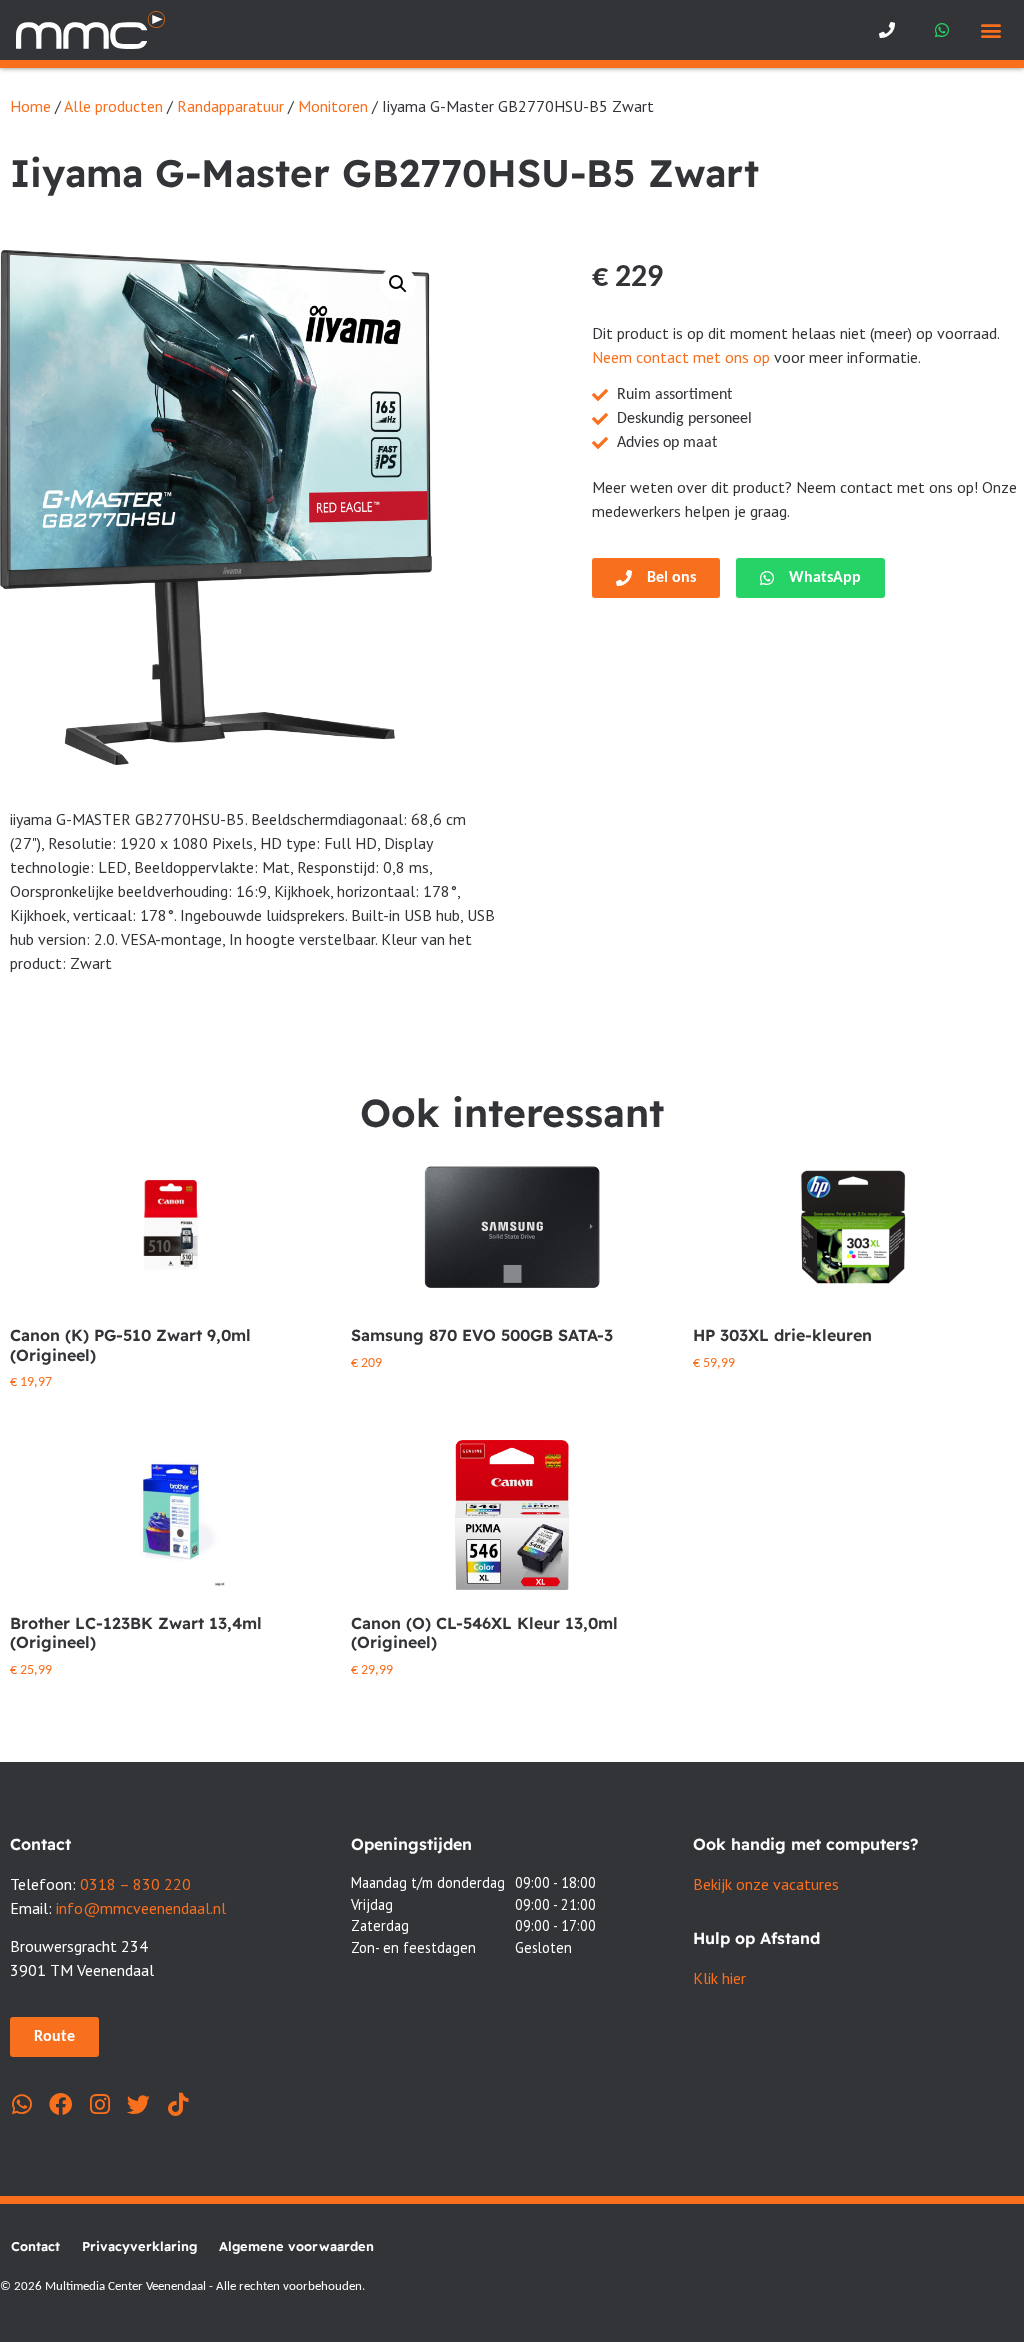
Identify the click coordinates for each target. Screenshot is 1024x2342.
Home (30, 106)
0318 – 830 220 (135, 1884)
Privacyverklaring (139, 2246)
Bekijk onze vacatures (766, 1884)
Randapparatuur (230, 106)
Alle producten (113, 106)
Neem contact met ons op (681, 357)
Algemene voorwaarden (296, 2246)
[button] (991, 30)
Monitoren (333, 106)
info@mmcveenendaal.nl (141, 1908)
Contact (35, 2246)
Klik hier (719, 1978)
